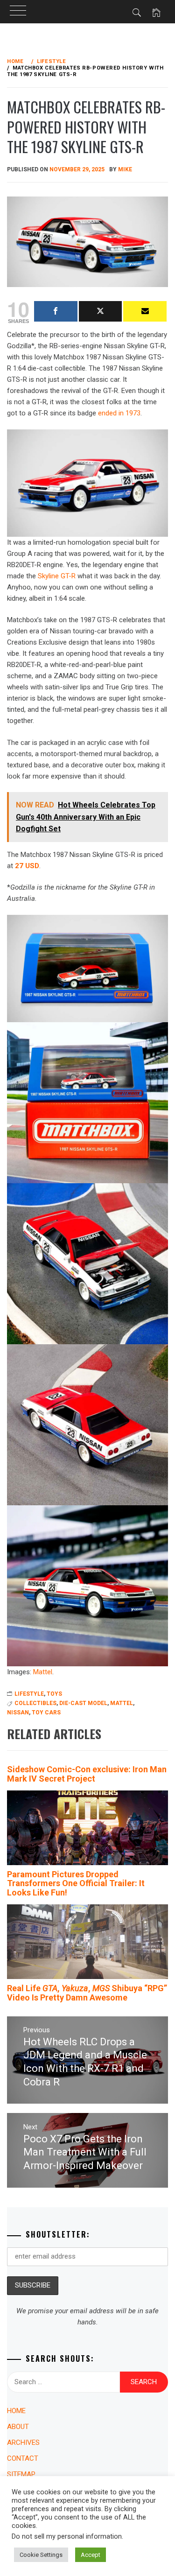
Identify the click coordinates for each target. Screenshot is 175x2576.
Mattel (43, 1672)
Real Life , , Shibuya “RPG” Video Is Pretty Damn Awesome (87, 1993)
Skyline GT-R (57, 576)
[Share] (56, 311)
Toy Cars (46, 1713)
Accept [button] (91, 2555)
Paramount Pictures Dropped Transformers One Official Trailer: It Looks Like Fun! (76, 1884)
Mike (125, 169)
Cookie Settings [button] (41, 2555)
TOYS (54, 1694)
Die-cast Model (83, 1703)
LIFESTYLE (29, 1694)
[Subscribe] (145, 311)
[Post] (101, 311)
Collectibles (35, 1703)
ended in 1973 (119, 413)
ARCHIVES (23, 2443)
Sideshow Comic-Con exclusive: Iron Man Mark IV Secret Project (87, 1774)
